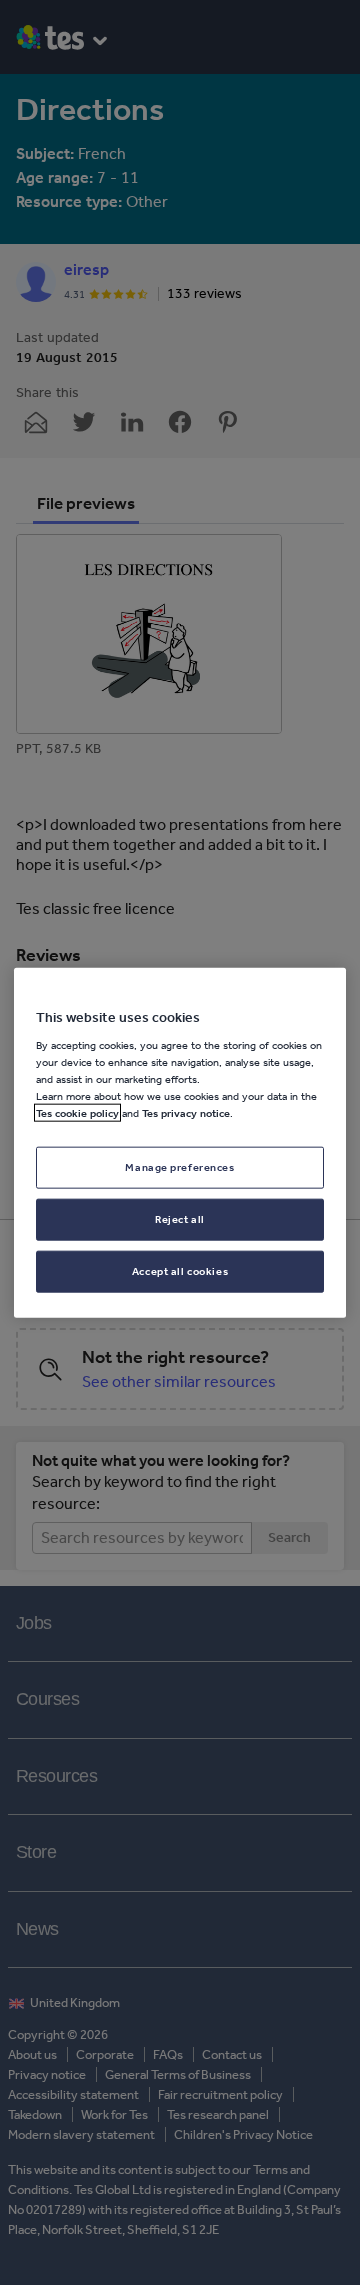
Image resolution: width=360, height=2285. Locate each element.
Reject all (180, 1219)
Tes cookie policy (77, 1113)
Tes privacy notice (186, 1113)
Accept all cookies (180, 1271)
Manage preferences (179, 1167)
